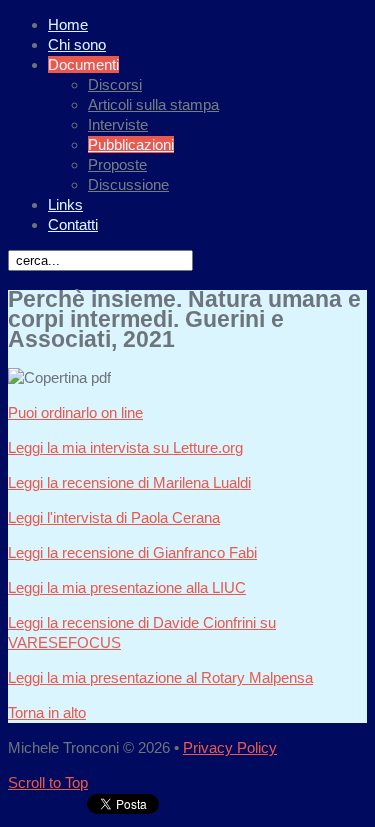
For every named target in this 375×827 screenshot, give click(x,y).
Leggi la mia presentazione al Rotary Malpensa (160, 677)
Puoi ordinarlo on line (75, 412)
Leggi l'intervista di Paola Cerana (114, 517)
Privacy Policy (230, 747)
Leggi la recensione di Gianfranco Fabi (132, 552)
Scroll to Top (48, 782)
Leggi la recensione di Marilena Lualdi (129, 482)
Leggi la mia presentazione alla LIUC (127, 587)
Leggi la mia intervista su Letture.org (125, 447)
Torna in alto (47, 712)
